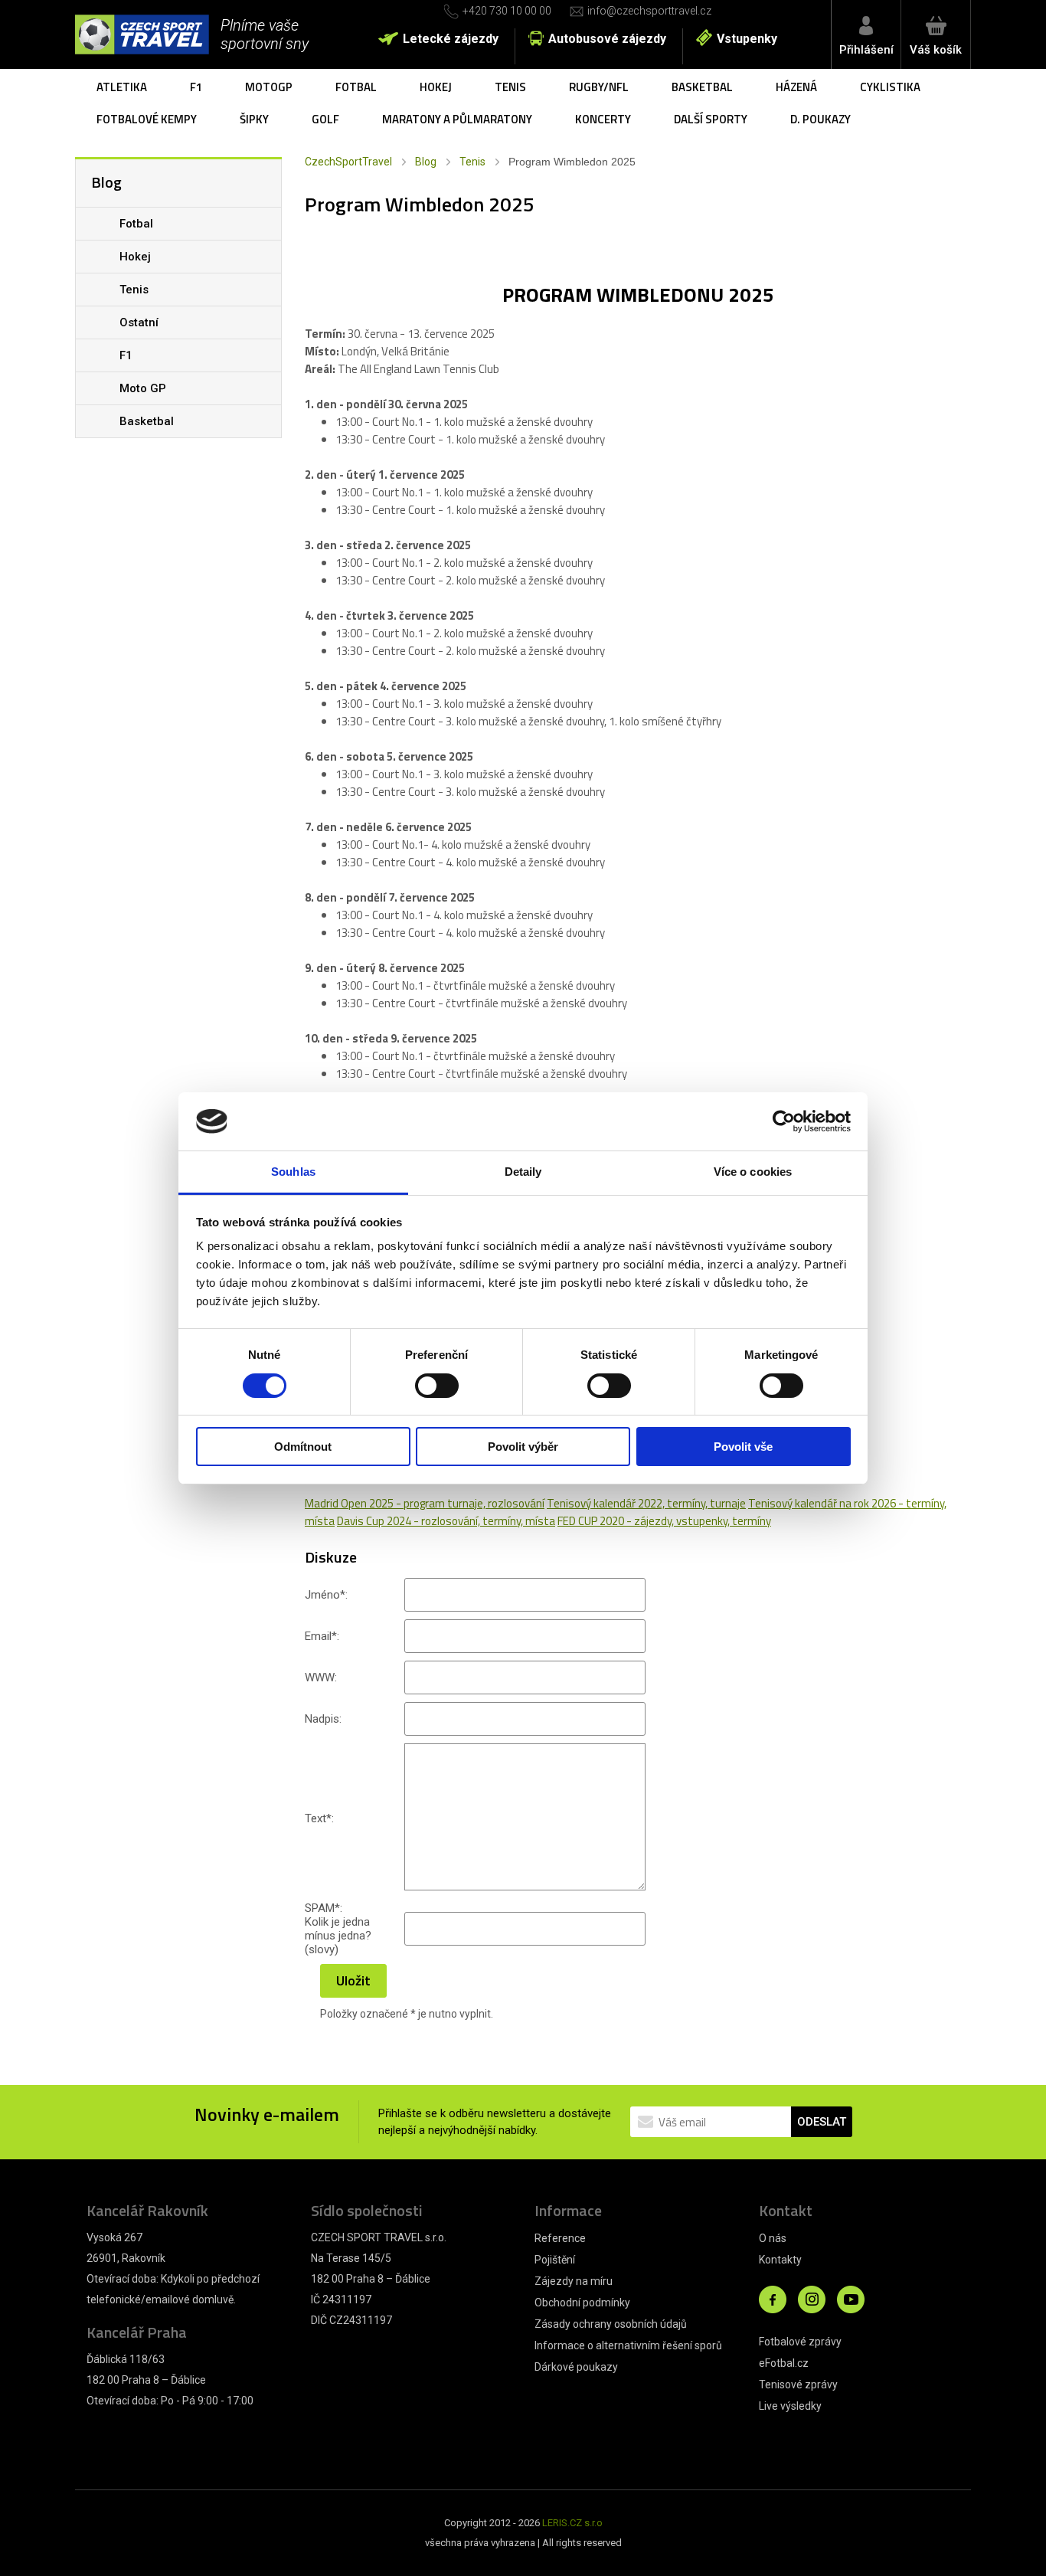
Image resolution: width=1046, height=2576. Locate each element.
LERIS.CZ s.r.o (572, 2523)
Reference (560, 2238)
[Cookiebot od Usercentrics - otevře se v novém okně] (784, 1121)
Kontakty (780, 2260)
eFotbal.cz (784, 2363)
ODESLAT (822, 2122)
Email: (322, 1636)
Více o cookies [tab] (753, 1172)
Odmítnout (303, 1447)
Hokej (436, 87)
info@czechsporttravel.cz (649, 11)
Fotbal (356, 87)
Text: (319, 1818)
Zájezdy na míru (574, 2281)
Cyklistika (890, 87)
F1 (196, 87)
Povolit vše (743, 1447)
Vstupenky (747, 39)
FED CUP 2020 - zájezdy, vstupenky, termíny (664, 1521)
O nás (773, 2238)
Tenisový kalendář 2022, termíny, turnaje (646, 1503)
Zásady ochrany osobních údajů (611, 2324)
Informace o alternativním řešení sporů (628, 2345)
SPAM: (324, 1908)
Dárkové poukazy (576, 2367)
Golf (325, 119)
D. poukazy (820, 119)
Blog (426, 162)
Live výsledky (790, 2406)
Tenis (510, 87)
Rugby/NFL (599, 87)
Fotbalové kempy (147, 119)
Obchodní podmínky (582, 2303)
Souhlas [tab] (293, 1172)
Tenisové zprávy (798, 2385)
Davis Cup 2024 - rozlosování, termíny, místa (446, 1521)
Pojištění (555, 2260)
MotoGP (269, 87)
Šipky (254, 119)
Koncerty (603, 119)
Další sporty (711, 119)
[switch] (437, 1386)
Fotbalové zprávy (800, 2342)
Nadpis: (323, 1719)
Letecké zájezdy (451, 39)
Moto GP (143, 388)
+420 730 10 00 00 (507, 11)
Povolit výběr (523, 1447)
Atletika (122, 87)
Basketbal (702, 87)
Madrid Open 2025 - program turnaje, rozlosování (425, 1503)
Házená (796, 87)
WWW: (321, 1678)
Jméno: (326, 1595)
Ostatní (139, 322)
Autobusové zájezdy (607, 39)
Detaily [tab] (523, 1172)
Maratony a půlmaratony (457, 119)
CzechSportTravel (348, 162)
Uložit (353, 1980)
